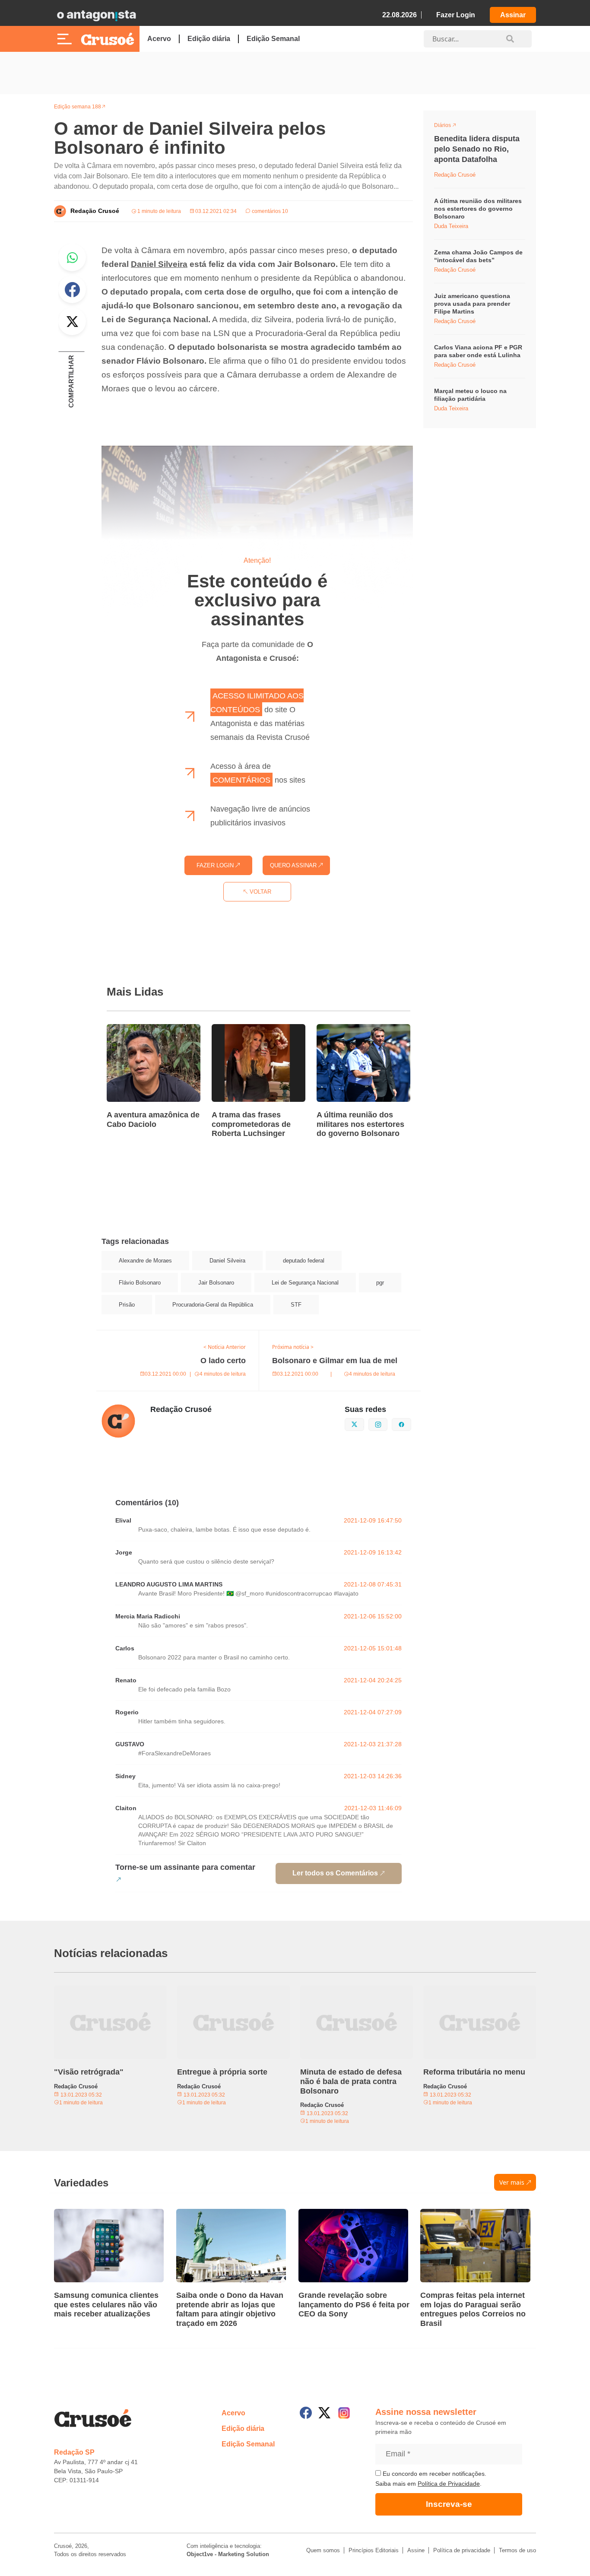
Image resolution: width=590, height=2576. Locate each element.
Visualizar (450, 127)
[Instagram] (344, 2413)
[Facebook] (306, 2413)
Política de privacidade (462, 2550)
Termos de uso (517, 2550)
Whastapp (72, 257)
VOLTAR (260, 892)
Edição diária (209, 39)
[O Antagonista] (96, 15)
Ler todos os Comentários (335, 1873)
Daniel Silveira (159, 264)
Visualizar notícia (134, 1029)
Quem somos (323, 2550)
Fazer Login (456, 15)
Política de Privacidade (449, 2484)
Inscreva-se (449, 2504)
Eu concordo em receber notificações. (434, 2474)
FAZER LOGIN (216, 865)
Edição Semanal (273, 39)
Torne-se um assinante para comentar (185, 1867)
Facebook (72, 289)
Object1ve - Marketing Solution (228, 2554)
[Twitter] (324, 2413)
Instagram (387, 1424)
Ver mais (512, 2182)
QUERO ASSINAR (294, 865)
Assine (416, 2550)
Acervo (159, 39)
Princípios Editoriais (374, 2550)
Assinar (513, 15)
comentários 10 (269, 211)
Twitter (72, 321)
